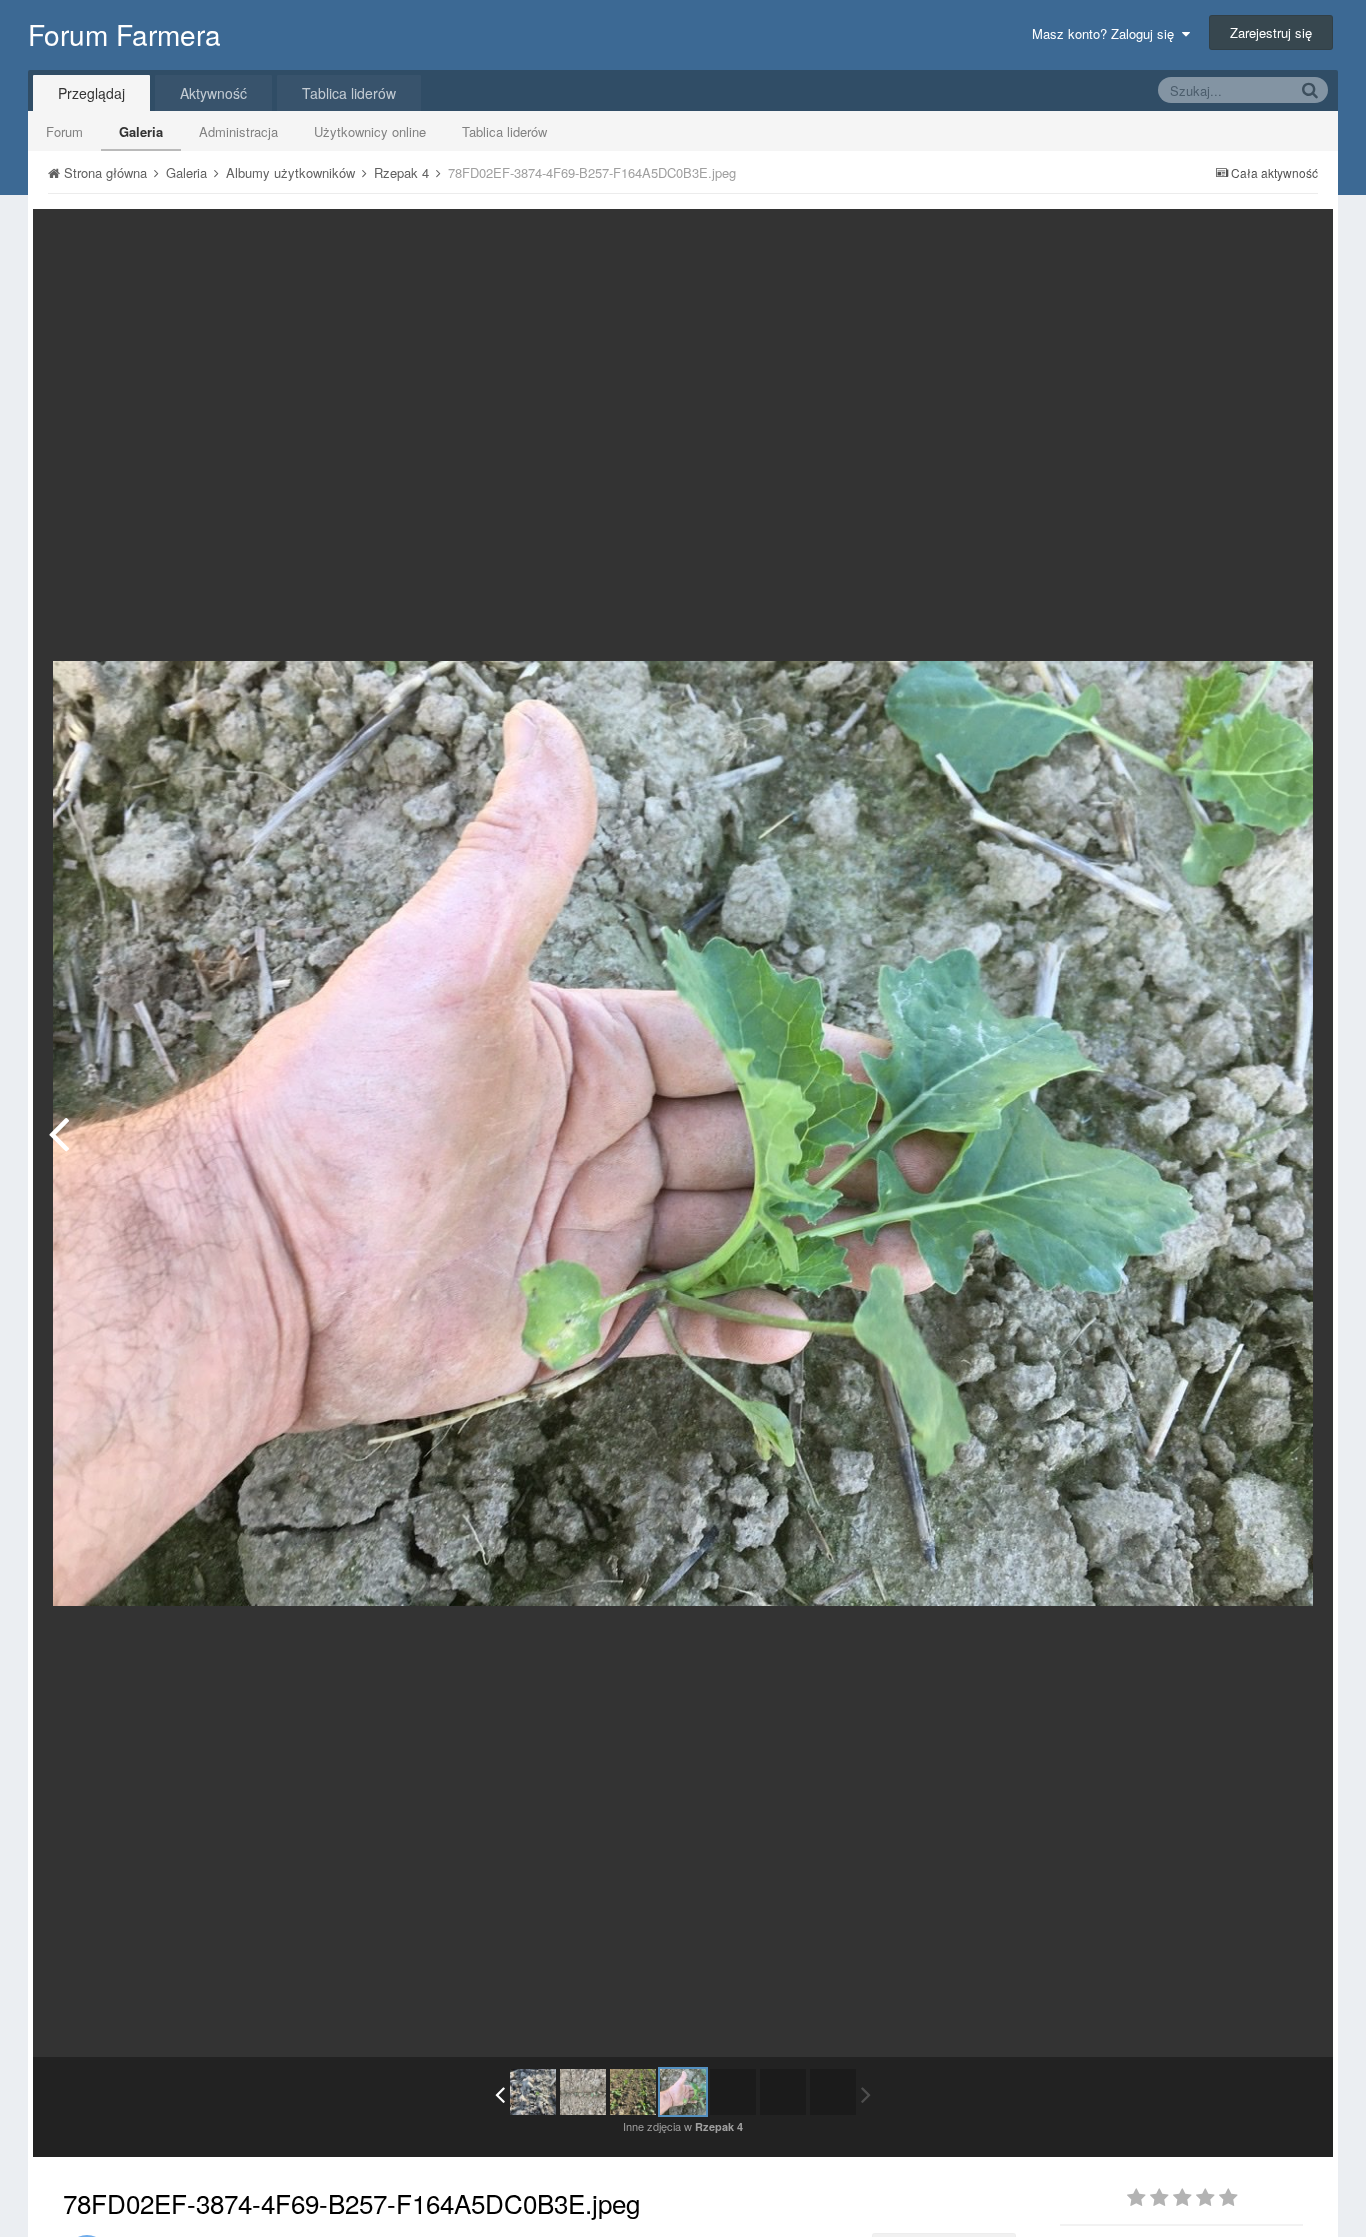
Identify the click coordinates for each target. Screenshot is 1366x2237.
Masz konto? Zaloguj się (1107, 33)
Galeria (141, 131)
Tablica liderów (504, 131)
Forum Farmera (124, 34)
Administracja (238, 131)
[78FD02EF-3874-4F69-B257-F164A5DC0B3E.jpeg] (683, 2092)
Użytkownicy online (370, 131)
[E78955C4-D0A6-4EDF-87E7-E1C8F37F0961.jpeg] (533, 2092)
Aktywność (213, 93)
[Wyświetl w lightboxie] (1297, 239)
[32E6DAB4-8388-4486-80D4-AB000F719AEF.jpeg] (58, 1133)
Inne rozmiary (1214, 238)
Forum (64, 131)
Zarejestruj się (1271, 32)
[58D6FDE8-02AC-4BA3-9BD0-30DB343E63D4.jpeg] (583, 2092)
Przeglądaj (91, 93)
